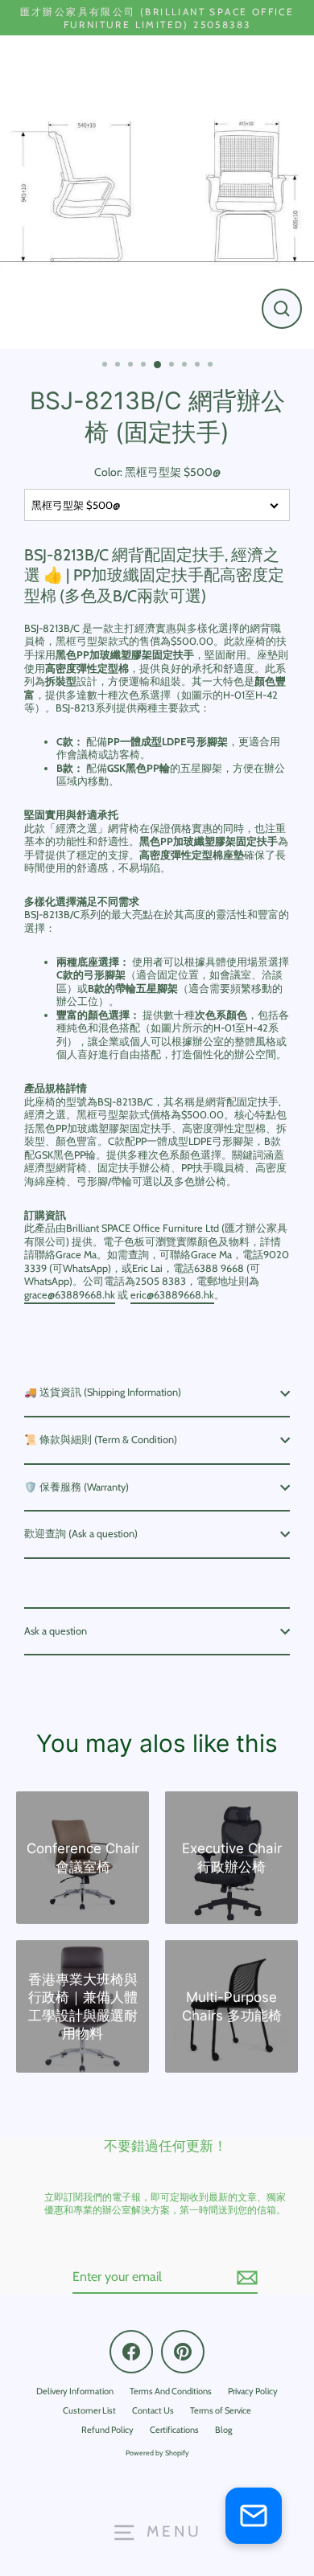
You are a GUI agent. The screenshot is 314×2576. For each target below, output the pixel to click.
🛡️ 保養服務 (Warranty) (76, 1487)
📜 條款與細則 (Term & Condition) (101, 1440)
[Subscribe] (245, 2278)
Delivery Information (75, 2391)
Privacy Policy (253, 2391)
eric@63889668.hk (172, 1295)
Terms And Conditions (171, 2391)
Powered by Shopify (157, 2453)
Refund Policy (107, 2430)
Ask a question (56, 1631)
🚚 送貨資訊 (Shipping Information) (103, 1392)
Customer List (89, 2410)
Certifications (174, 2430)
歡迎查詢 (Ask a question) (81, 1534)
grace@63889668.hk (70, 1295)
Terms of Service (221, 2410)
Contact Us (153, 2410)
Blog (224, 2430)
